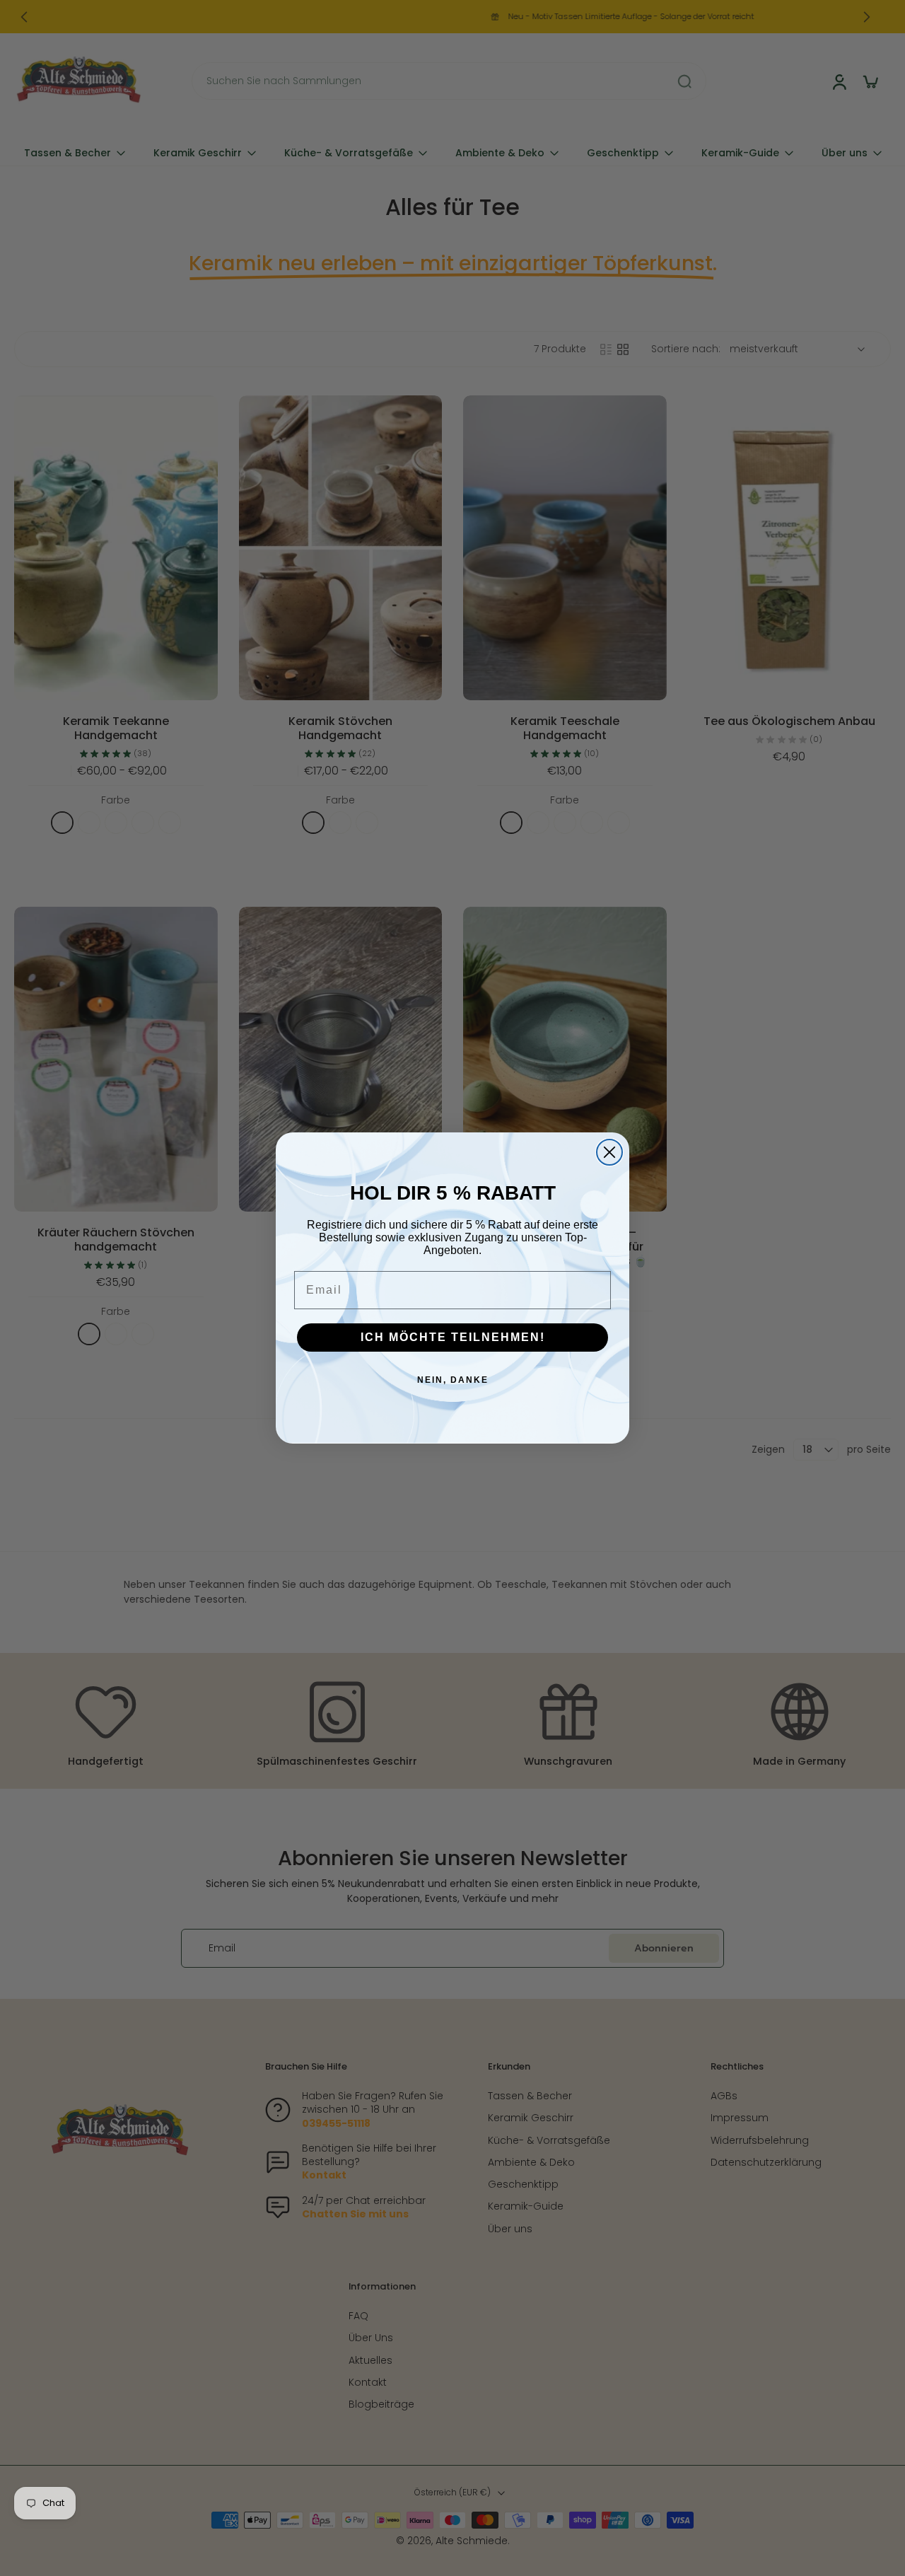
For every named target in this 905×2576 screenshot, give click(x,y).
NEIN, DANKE (453, 1380)
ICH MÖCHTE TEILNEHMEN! (453, 1337)
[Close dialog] (609, 1152)
